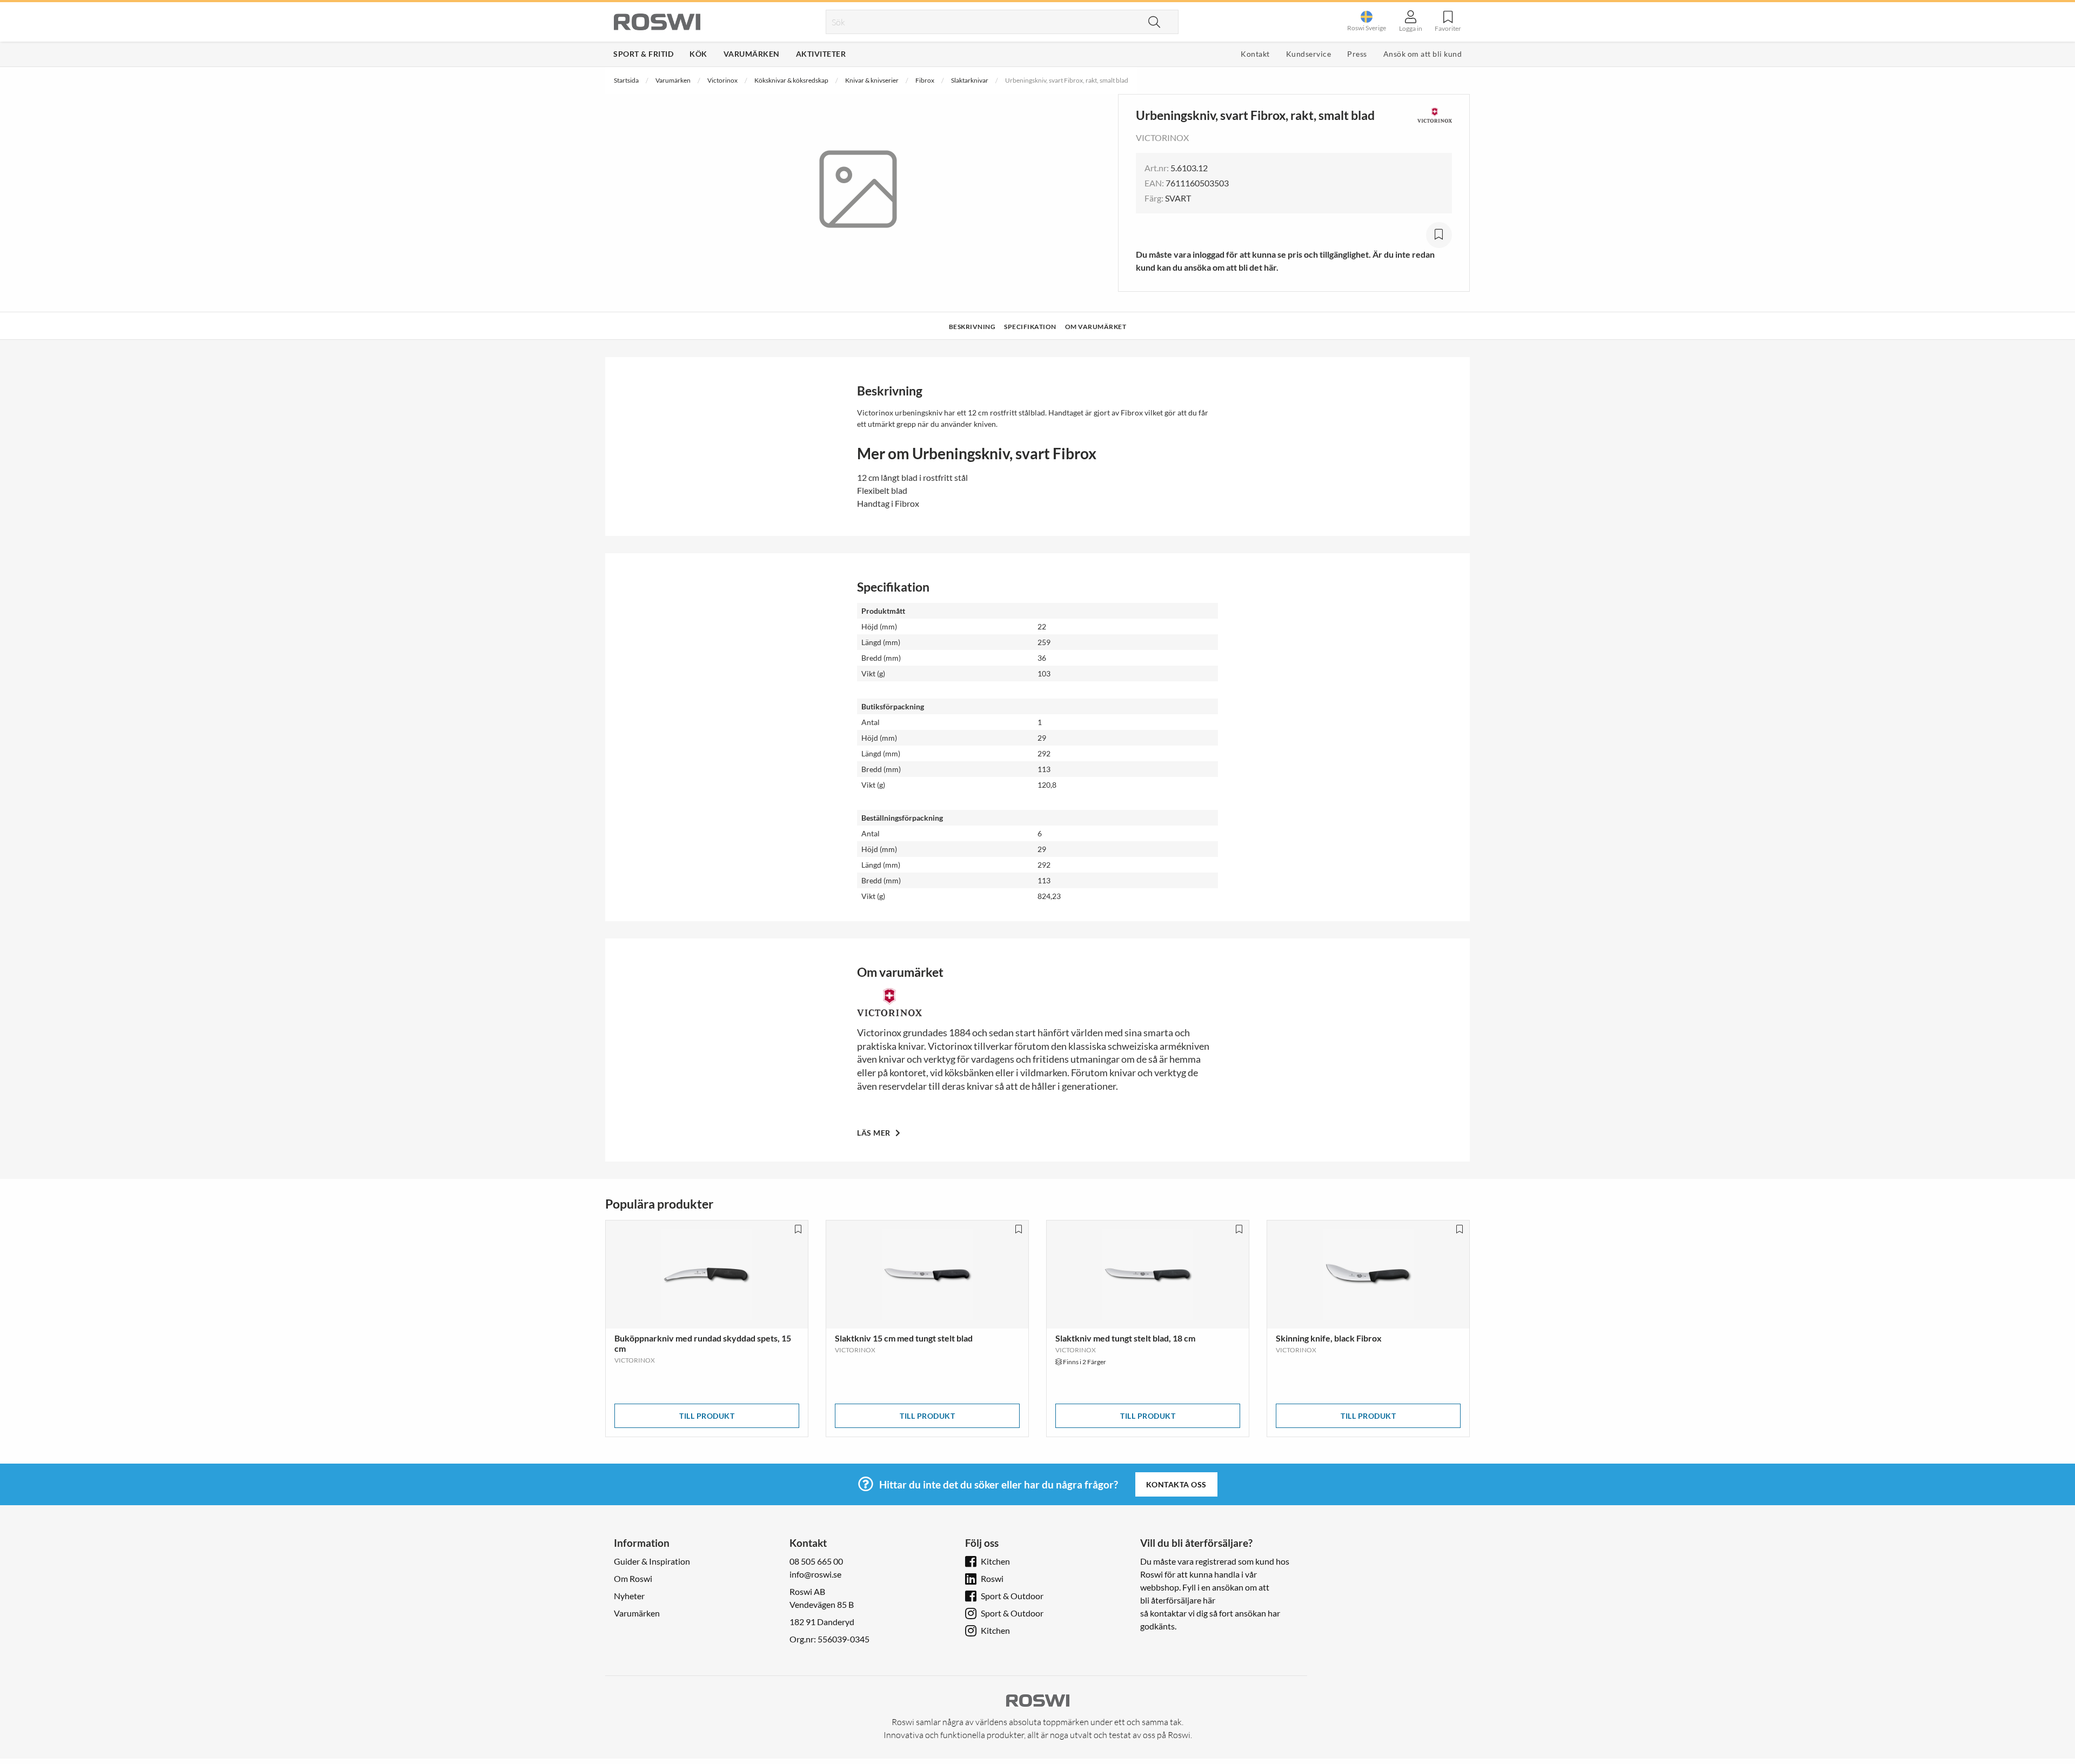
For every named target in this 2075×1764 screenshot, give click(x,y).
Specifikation (1030, 327)
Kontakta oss (1176, 1484)
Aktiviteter (821, 54)
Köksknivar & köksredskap (791, 80)
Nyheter (629, 1596)
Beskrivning (972, 327)
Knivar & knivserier (872, 80)
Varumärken (752, 54)
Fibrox (925, 80)
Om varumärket (1096, 327)
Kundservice (1309, 54)
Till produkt (707, 1416)
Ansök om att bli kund (1423, 54)
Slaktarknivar (970, 80)
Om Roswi (633, 1578)
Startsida (626, 80)
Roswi (992, 1578)
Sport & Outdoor (1012, 1596)
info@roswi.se (815, 1574)
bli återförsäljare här (1178, 1600)
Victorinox (722, 80)
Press (1357, 54)
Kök (698, 54)
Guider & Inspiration (652, 1561)
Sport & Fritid (643, 54)
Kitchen (995, 1561)
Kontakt (1255, 54)
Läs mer (875, 1133)
